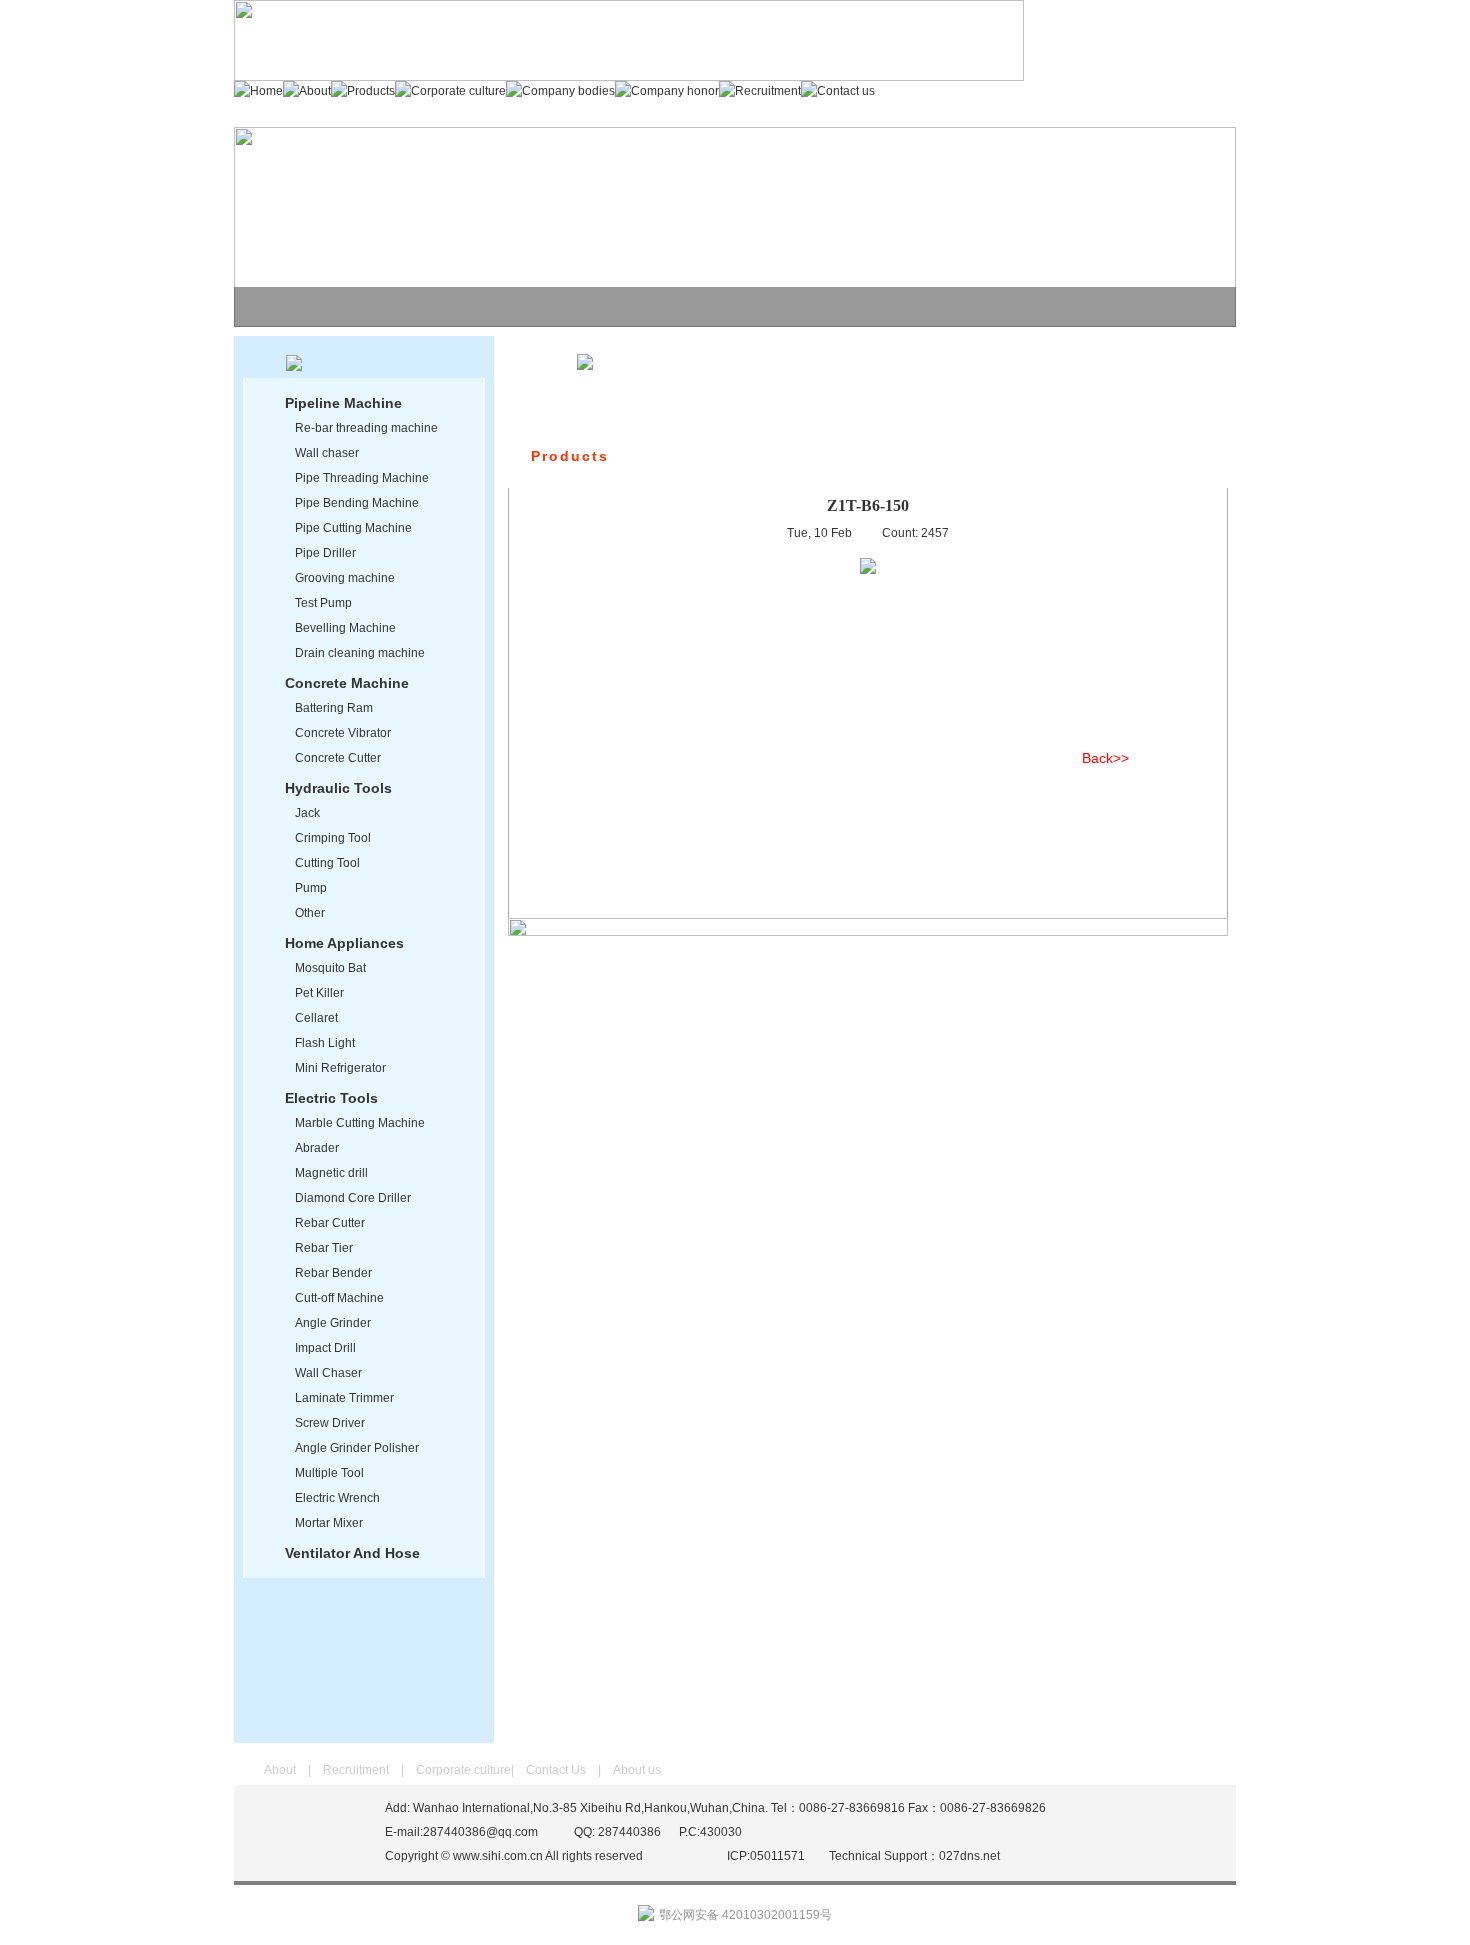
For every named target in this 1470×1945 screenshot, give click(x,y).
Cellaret (316, 1018)
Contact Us (556, 1770)
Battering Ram (334, 708)
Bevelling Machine (345, 628)
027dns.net (969, 1856)
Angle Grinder (333, 1323)
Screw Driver (330, 1423)
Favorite (1188, 25)
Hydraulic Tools (338, 788)
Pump (311, 888)
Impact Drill (325, 1348)
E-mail (1183, 52)
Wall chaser (327, 453)
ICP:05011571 (766, 1856)
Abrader (317, 1148)
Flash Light (325, 1043)
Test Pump (323, 603)
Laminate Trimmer (344, 1398)
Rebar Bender (333, 1273)
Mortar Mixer (329, 1523)
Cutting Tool (327, 863)
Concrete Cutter (338, 758)
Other (310, 913)
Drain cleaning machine (360, 653)
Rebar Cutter (330, 1223)
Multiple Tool (329, 1473)
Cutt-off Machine (339, 1298)
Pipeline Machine (343, 403)
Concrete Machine (347, 683)
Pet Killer (319, 993)
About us (637, 1770)
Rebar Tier (324, 1248)
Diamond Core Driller (353, 1198)
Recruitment (356, 1770)
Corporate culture (463, 1770)
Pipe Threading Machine (362, 478)
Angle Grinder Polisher (357, 1448)
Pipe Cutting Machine (353, 528)
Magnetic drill (331, 1173)
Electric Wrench (337, 1498)
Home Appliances (344, 943)
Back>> (1105, 758)
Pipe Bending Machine (357, 503)
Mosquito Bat (330, 968)
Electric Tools (331, 1098)
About (280, 1770)
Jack (307, 813)
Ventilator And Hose (352, 1553)
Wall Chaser (328, 1373)
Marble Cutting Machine (360, 1123)
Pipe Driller (325, 553)
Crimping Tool (333, 838)
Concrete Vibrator (343, 733)
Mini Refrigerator (340, 1068)
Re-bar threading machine (366, 428)
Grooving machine (345, 578)
